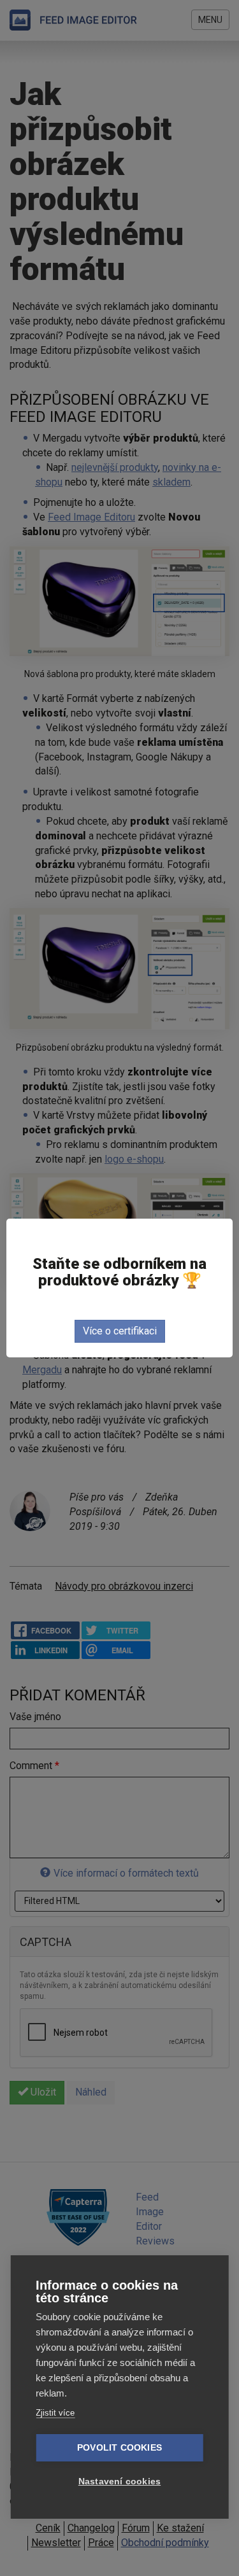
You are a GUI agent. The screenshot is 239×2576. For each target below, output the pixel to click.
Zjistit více (55, 2413)
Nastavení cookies (119, 2481)
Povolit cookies (119, 2448)
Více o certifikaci (120, 1331)
